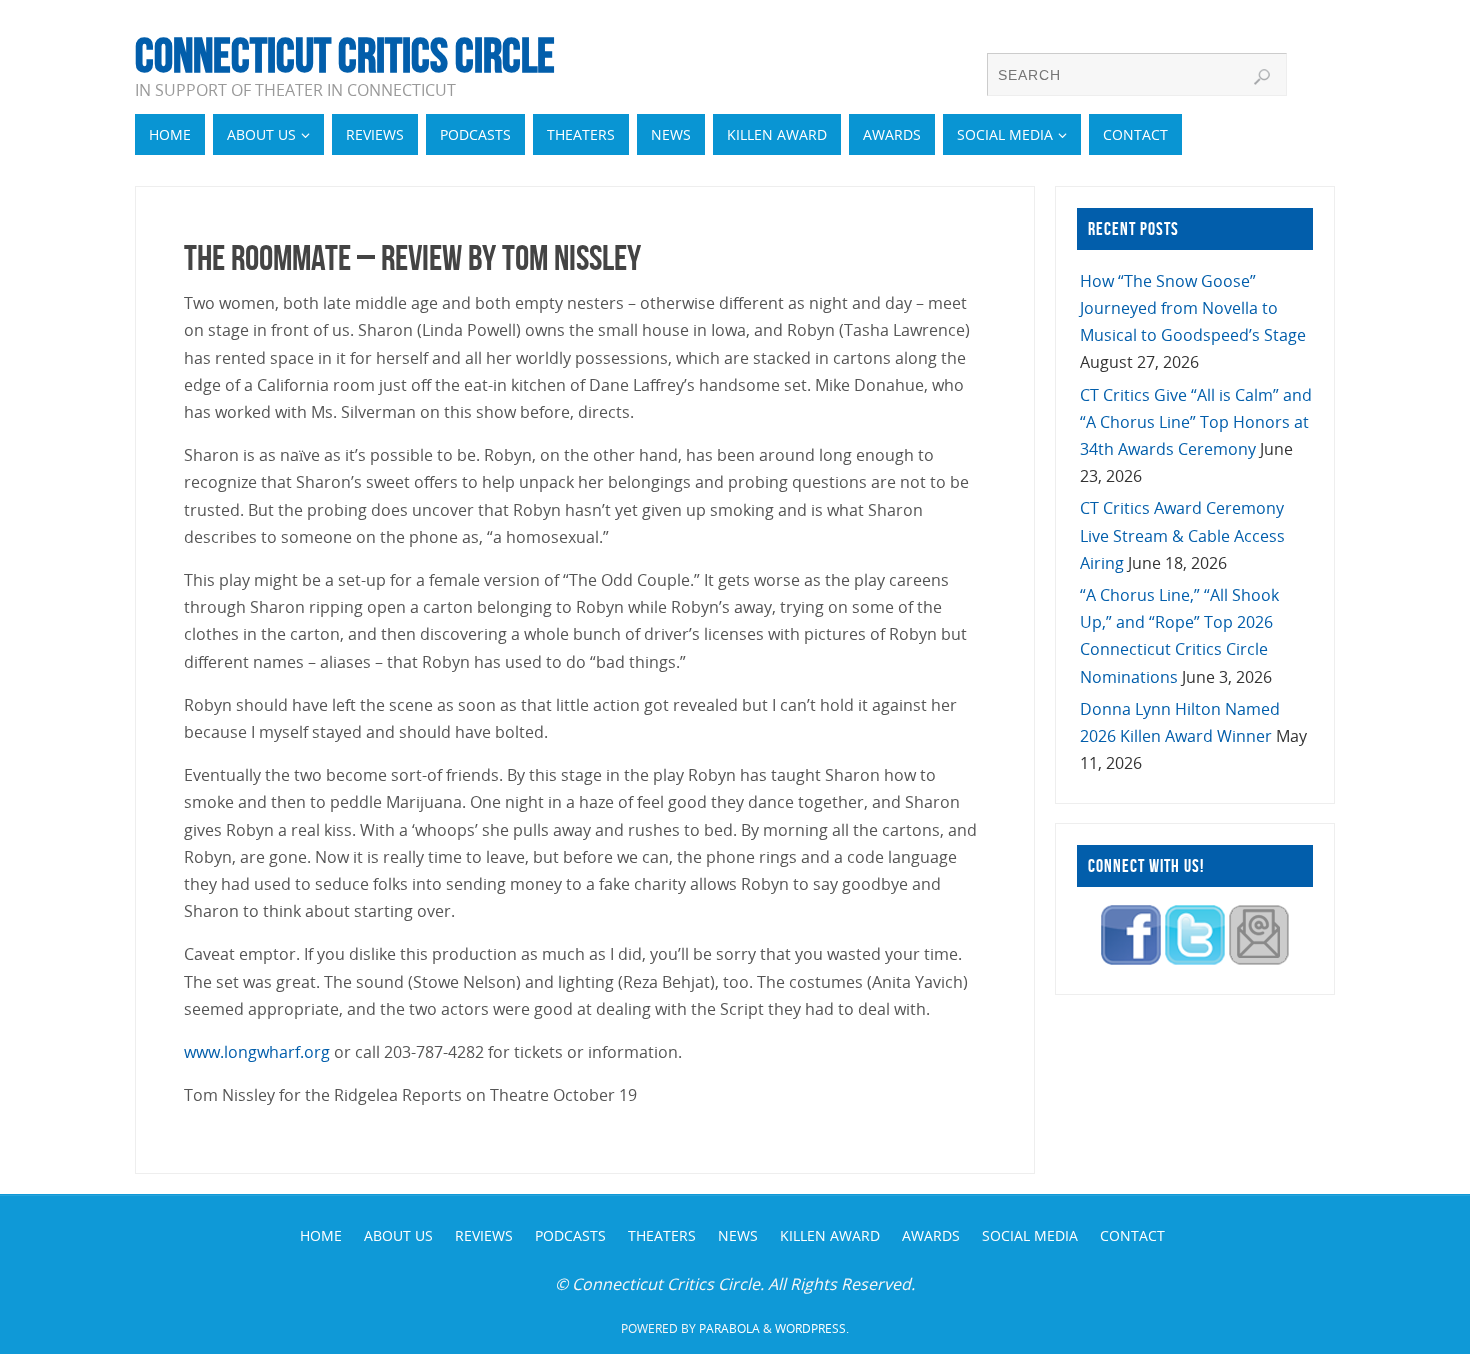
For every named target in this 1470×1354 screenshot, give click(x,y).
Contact (1132, 1235)
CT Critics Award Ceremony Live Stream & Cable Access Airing (1182, 535)
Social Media (1030, 1235)
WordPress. (812, 1328)
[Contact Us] (1259, 959)
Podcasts (570, 1235)
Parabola (729, 1328)
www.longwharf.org (257, 1052)
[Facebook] (1131, 959)
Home (321, 1235)
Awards (931, 1235)
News (738, 1235)
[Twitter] (1195, 959)
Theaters (662, 1235)
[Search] (1262, 77)
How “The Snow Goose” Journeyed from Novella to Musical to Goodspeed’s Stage (1193, 308)
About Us (398, 1235)
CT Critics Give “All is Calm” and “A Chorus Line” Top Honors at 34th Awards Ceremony (1196, 422)
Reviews (484, 1235)
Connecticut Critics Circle (345, 56)
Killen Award (830, 1235)
